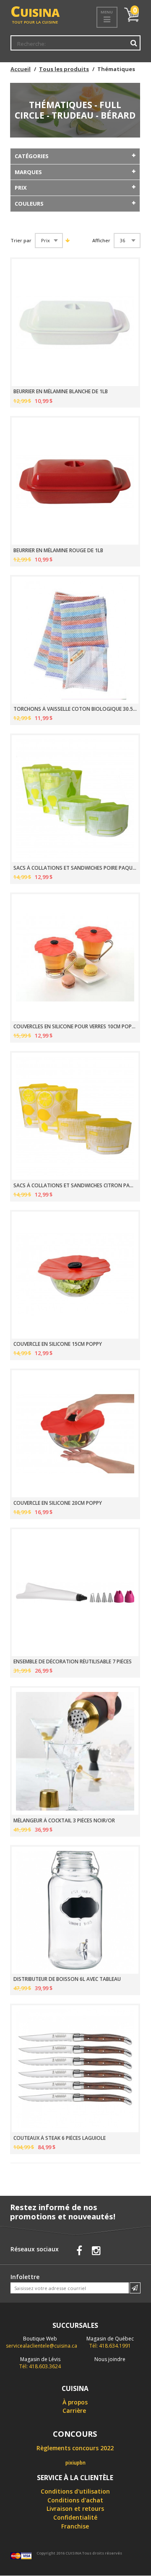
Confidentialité (75, 2517)
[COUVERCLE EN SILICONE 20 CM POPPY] (75, 1434)
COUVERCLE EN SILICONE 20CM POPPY (58, 1503)
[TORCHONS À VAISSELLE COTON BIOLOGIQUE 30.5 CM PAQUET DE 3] (75, 640)
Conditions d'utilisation (75, 2491)
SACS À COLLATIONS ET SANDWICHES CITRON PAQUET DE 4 (75, 1186)
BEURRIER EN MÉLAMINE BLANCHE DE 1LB (61, 392)
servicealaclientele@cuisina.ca (42, 2346)
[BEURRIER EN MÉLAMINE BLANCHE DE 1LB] (75, 323)
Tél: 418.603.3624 (40, 2363)
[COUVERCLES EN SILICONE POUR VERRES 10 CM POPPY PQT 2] (75, 958)
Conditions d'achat (75, 2500)
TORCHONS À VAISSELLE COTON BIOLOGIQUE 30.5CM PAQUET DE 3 (75, 709)
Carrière (74, 2411)
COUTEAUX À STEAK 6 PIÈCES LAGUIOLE (60, 2138)
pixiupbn (75, 2463)
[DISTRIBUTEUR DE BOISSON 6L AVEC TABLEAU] (75, 1910)
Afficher (101, 241)
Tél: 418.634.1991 (110, 2342)
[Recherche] (134, 43)
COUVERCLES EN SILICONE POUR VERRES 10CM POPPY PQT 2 (75, 1027)
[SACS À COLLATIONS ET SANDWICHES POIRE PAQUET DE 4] (75, 799)
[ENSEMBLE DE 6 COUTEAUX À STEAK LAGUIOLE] (75, 2069)
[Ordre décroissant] (67, 240)
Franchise (75, 2526)
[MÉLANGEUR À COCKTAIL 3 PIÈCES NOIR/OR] (75, 1751)
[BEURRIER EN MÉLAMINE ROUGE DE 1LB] (75, 481)
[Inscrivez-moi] (135, 2288)
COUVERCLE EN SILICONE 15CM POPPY (58, 1344)
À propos (75, 2402)
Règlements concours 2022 (75, 2448)
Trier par (21, 241)
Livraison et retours (75, 2508)
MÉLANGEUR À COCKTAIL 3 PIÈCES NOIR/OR (64, 1821)
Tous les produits (64, 69)
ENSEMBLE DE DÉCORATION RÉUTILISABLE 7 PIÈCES (73, 1662)
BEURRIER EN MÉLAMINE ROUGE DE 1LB (58, 551)
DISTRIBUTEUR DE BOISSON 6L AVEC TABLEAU (67, 1979)
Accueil (21, 69)
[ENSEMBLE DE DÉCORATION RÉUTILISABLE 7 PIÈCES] (75, 1593)
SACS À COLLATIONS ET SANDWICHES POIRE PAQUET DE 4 (75, 868)
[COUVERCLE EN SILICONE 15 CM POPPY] (75, 1275)
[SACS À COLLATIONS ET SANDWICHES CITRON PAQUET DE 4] (75, 1116)
